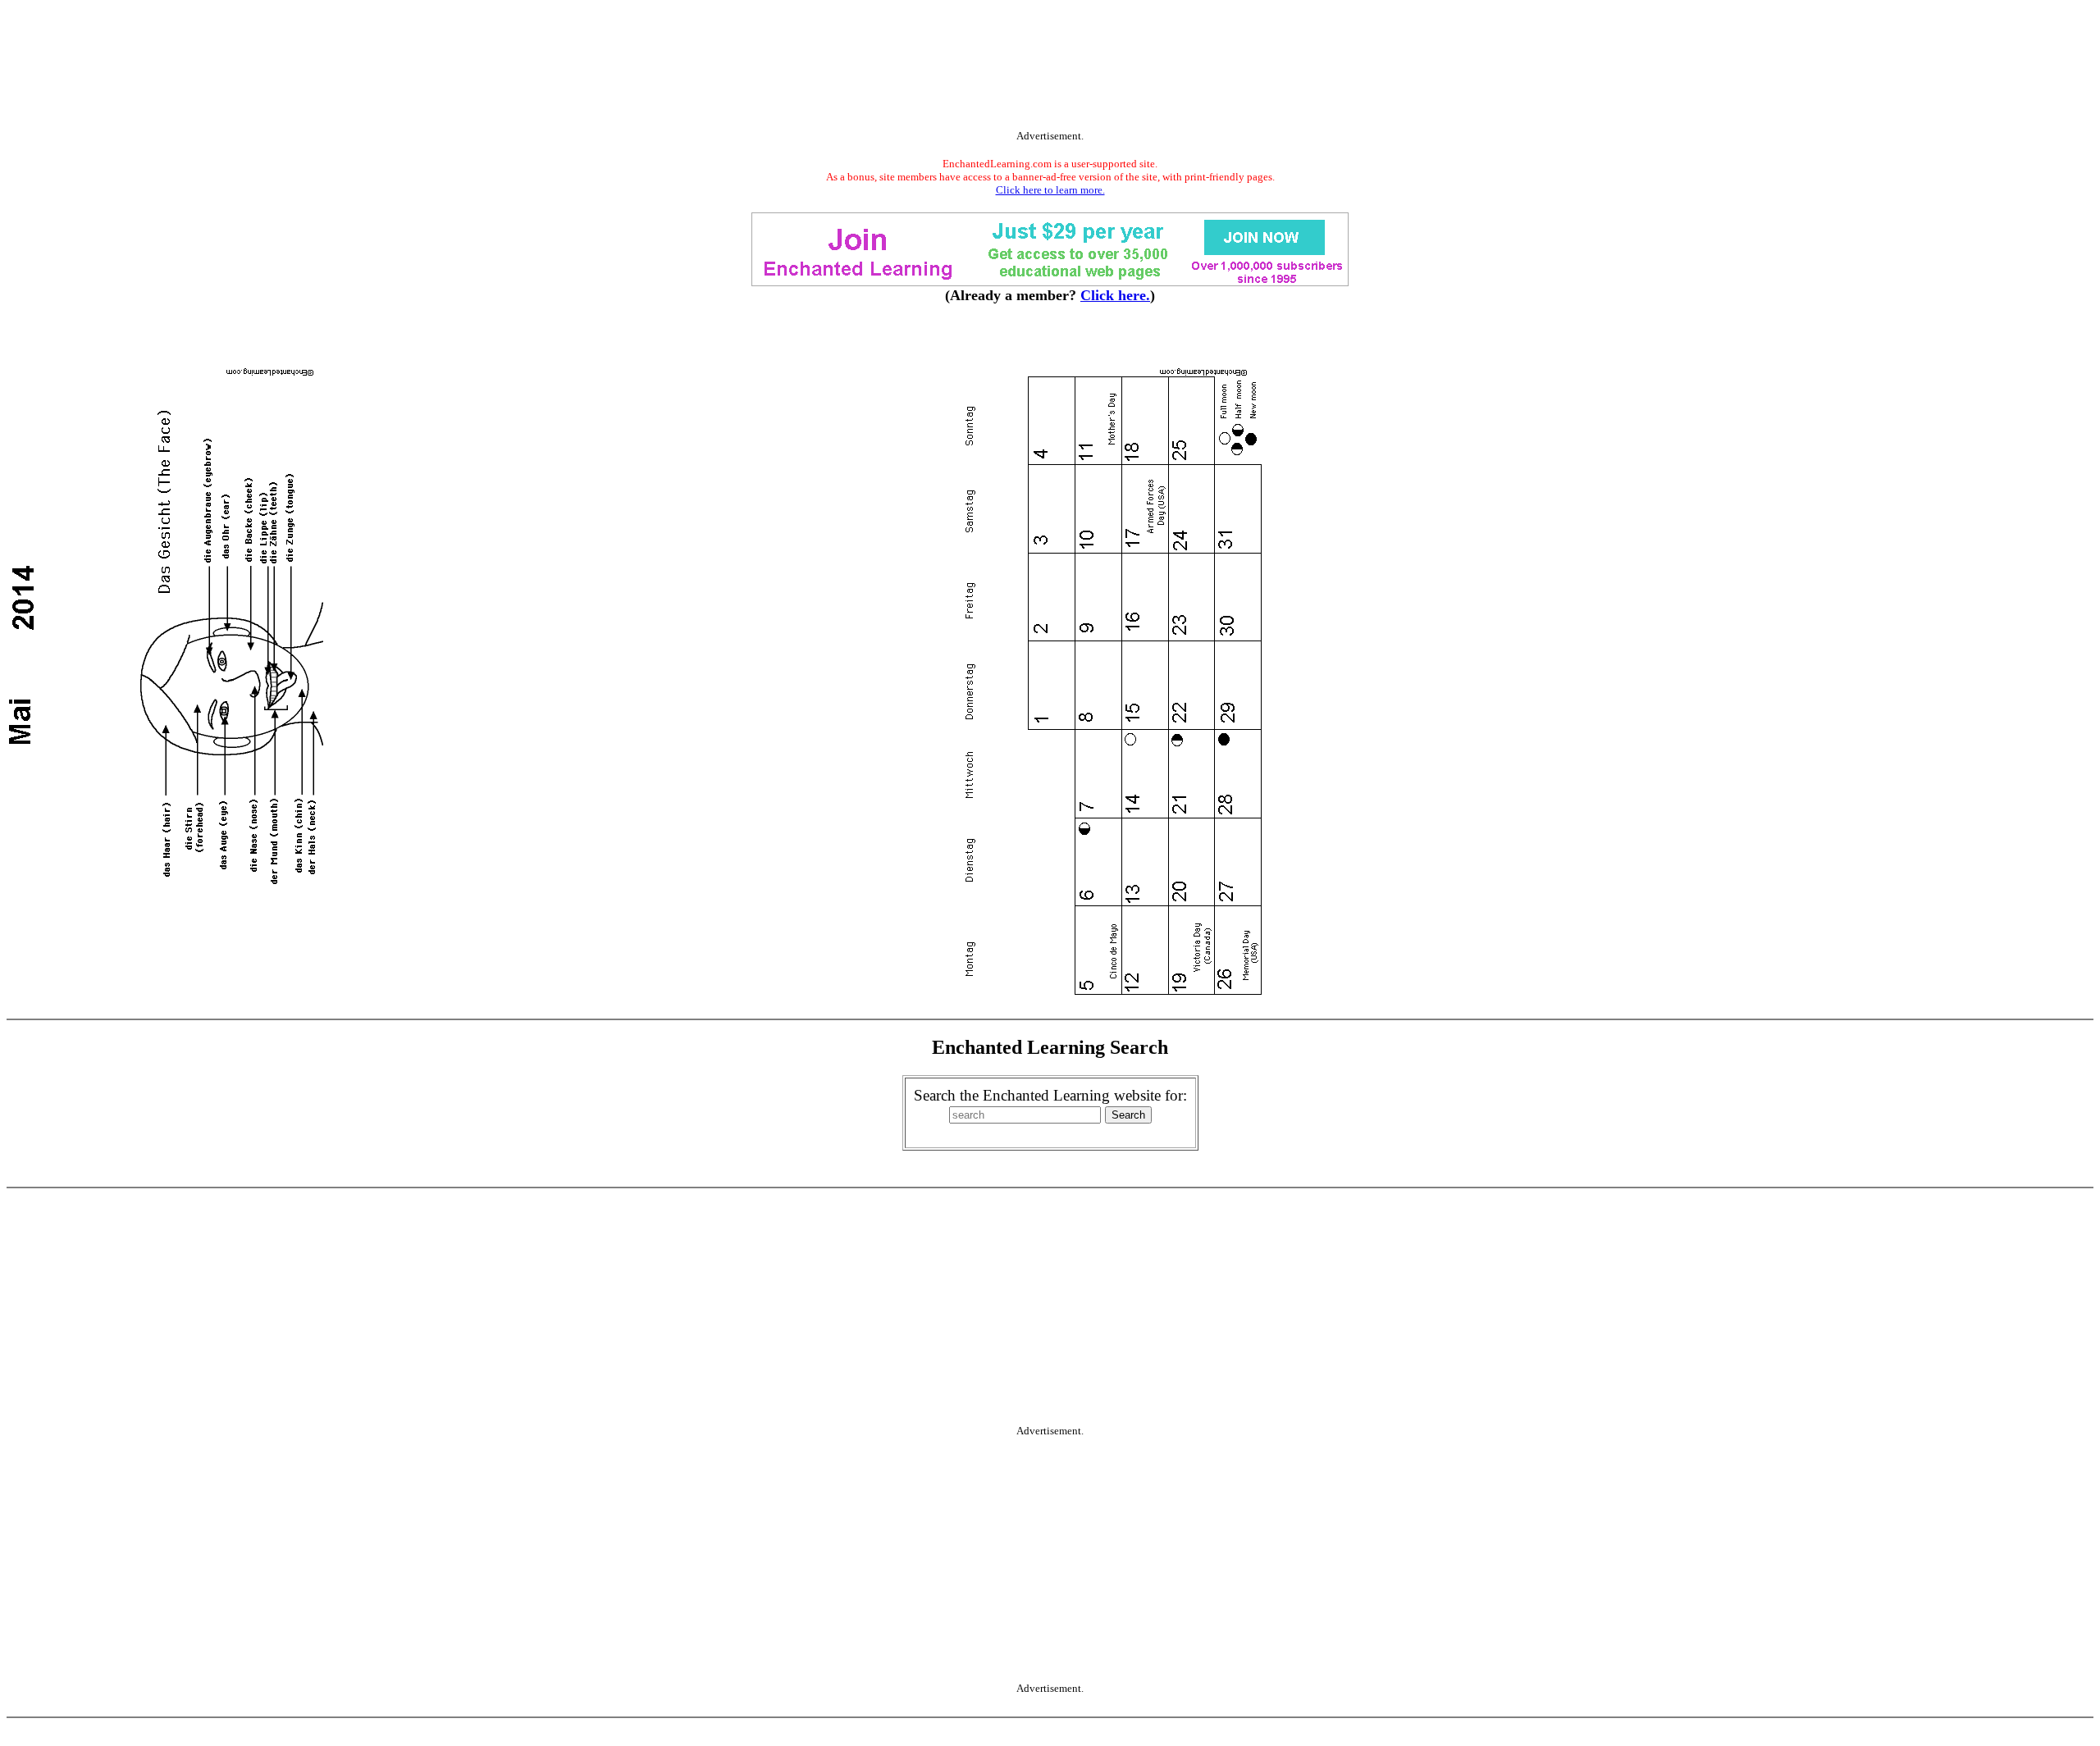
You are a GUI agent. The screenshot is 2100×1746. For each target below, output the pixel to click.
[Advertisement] (1050, 68)
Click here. (1115, 295)
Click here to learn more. (1050, 190)
